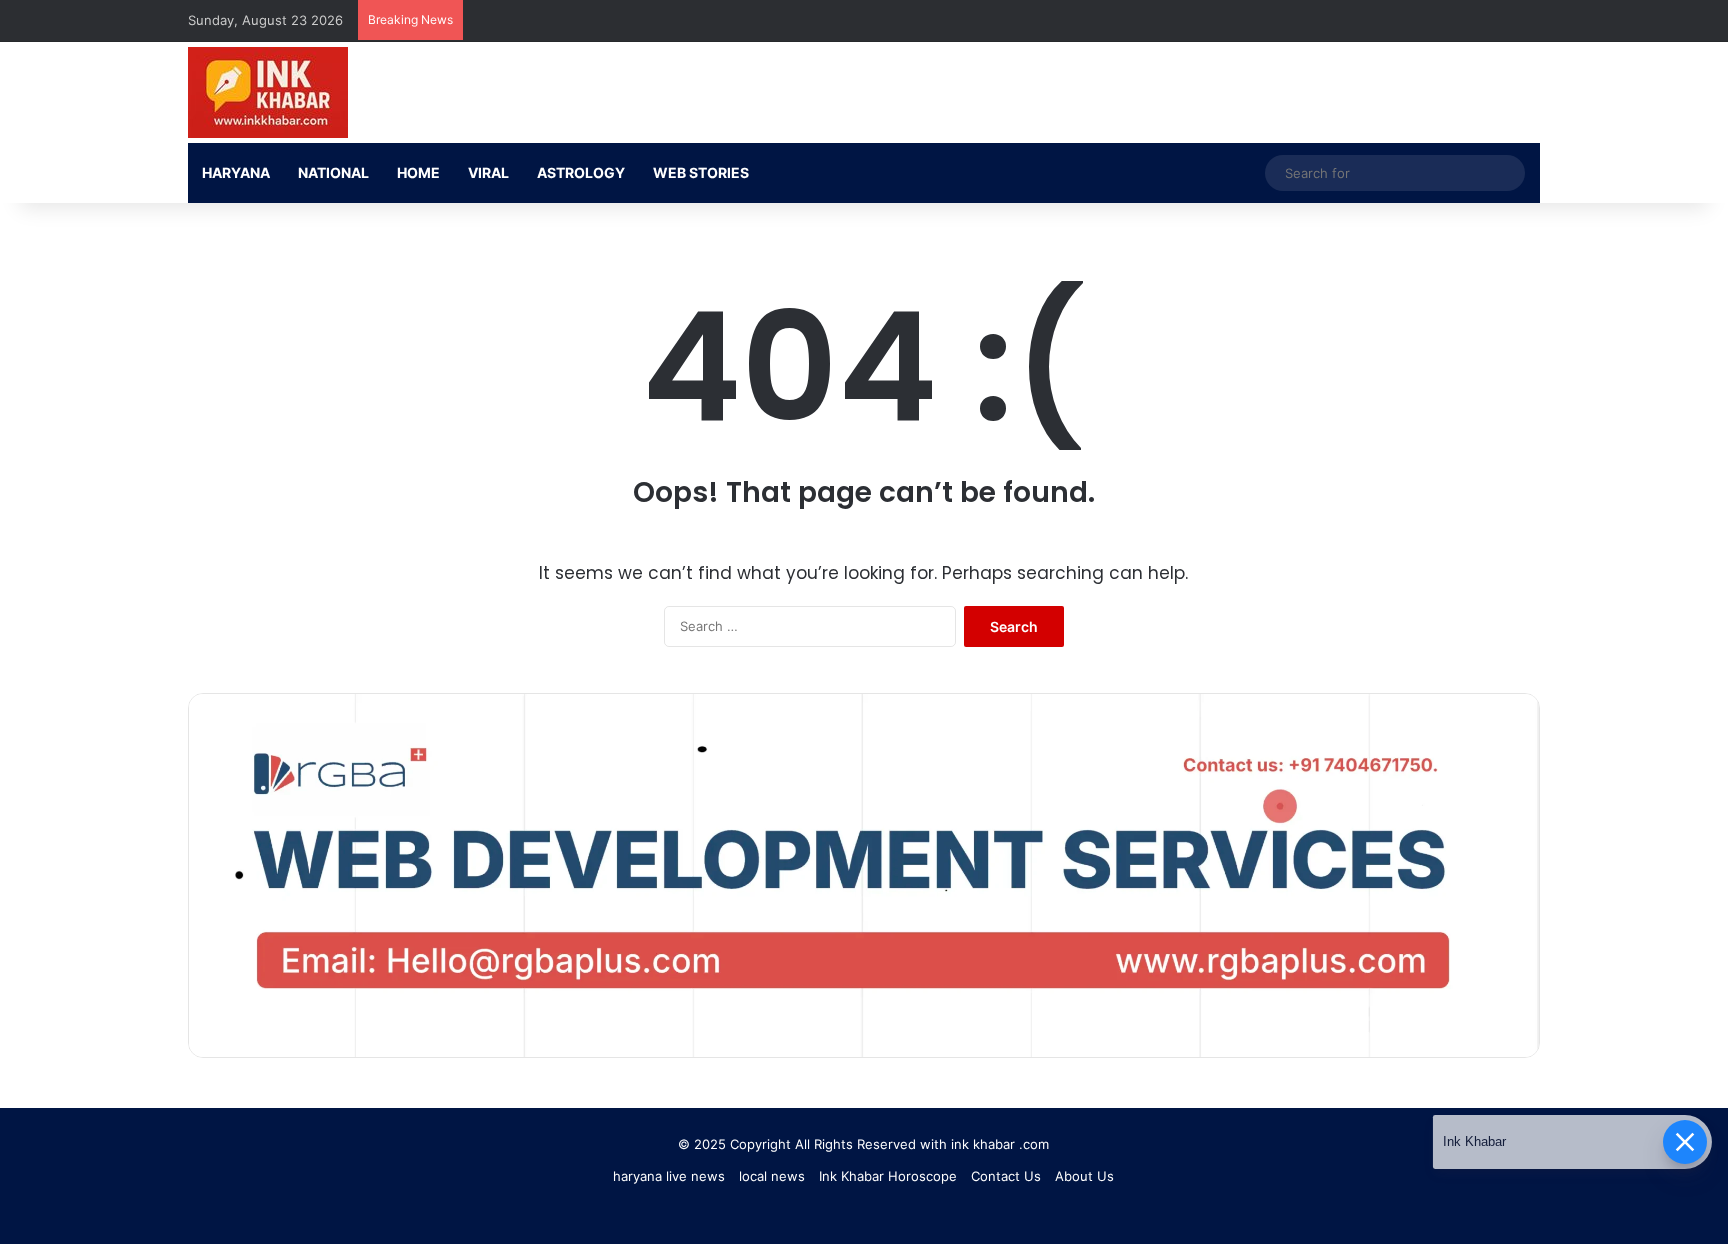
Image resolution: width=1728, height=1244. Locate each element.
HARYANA (236, 172)
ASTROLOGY (581, 172)
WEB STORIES (701, 172)
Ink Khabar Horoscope (888, 1176)
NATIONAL (333, 172)
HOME (418, 172)
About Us (1084, 1176)
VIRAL (488, 172)
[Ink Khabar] (268, 92)
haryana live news (669, 1176)
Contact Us (1006, 1176)
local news (772, 1176)
